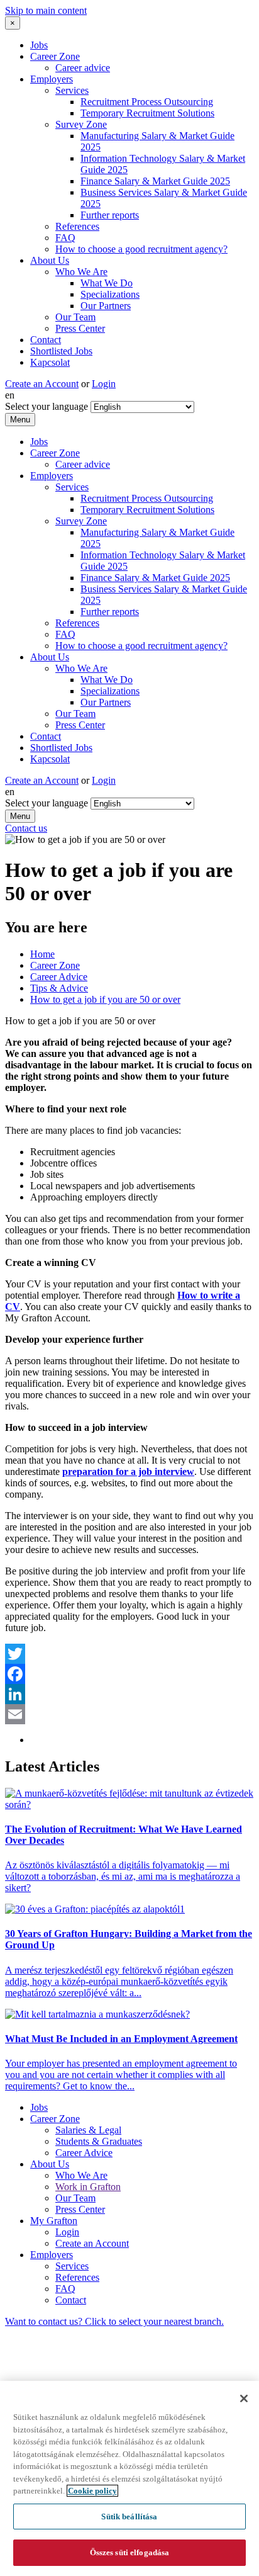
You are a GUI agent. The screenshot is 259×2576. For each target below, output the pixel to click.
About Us (50, 260)
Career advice (83, 68)
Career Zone (55, 56)
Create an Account (42, 384)
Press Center (80, 328)
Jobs (39, 45)
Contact (46, 340)
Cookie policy (92, 2491)
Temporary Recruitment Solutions (147, 113)
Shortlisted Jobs (61, 351)
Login (104, 384)
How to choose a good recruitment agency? (141, 249)
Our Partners (106, 306)
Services (72, 90)
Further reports (110, 215)
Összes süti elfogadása (130, 2552)
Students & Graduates (99, 2141)
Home (42, 954)
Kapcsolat (50, 362)
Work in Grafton (88, 2187)
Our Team (75, 317)
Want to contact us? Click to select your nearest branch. (114, 2321)
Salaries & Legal (88, 2130)
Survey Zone (81, 124)
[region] (129, 2478)
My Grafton (54, 2221)
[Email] (129, 1714)
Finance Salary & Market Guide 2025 (155, 181)
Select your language (47, 406)
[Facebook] (129, 1674)
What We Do (107, 283)
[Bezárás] (244, 2398)
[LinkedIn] (129, 1694)
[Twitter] (129, 1654)
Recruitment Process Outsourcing (147, 102)
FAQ (65, 238)
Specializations (110, 294)
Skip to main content (46, 10)
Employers (52, 79)
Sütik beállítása (129, 2517)
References (77, 226)
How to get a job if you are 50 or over (105, 999)
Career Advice (59, 977)
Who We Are (81, 272)
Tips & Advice (59, 988)
